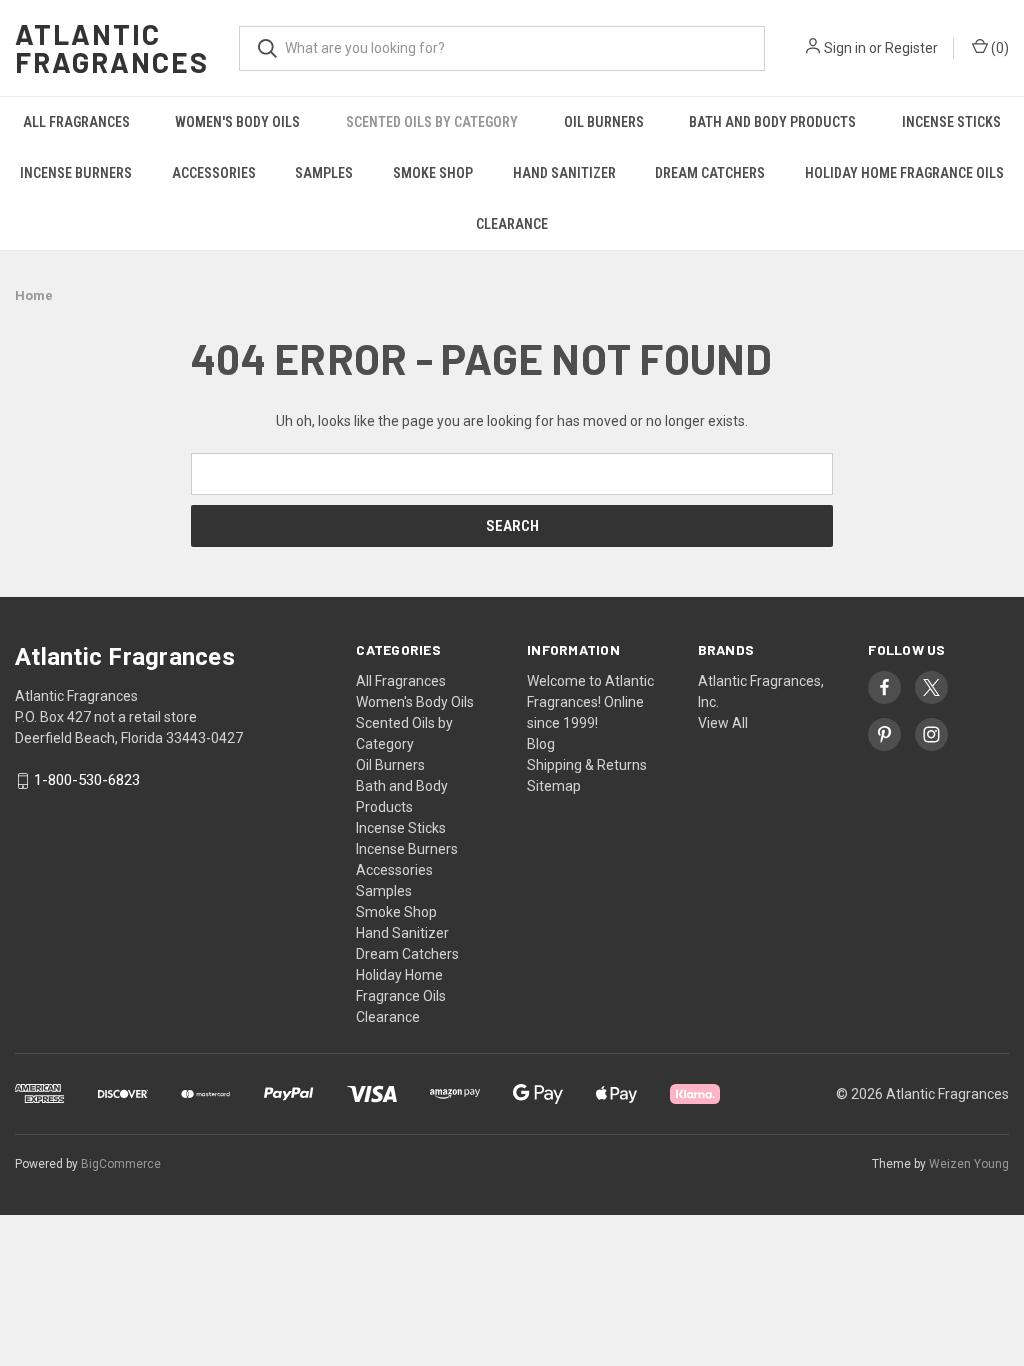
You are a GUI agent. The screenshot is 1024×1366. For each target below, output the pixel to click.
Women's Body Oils (237, 122)
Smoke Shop (433, 173)
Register (911, 48)
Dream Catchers (710, 173)
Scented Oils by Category (432, 122)
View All (723, 723)
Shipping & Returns (587, 765)
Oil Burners (604, 122)
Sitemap (554, 786)
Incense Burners (76, 173)
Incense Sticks (951, 122)
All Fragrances (76, 122)
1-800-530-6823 (87, 781)
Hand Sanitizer (564, 173)
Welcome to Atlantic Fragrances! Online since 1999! (590, 702)
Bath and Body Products (772, 122)
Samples (324, 173)
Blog (541, 744)
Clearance (512, 224)
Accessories (214, 173)
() (998, 48)
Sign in (845, 48)
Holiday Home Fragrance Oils (904, 173)
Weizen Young (969, 1164)
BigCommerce (121, 1164)
